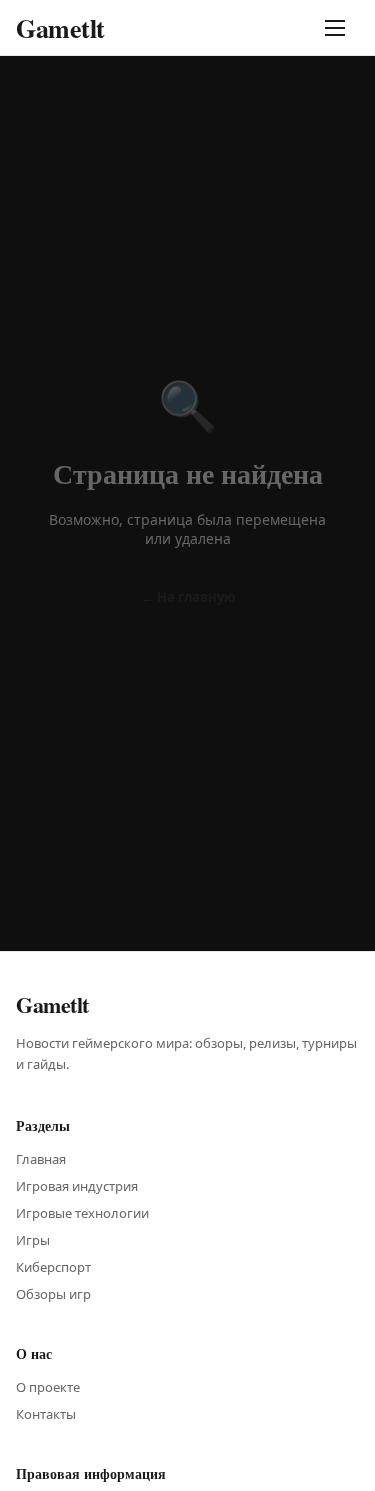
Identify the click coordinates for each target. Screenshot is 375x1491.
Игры (33, 1240)
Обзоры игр (53, 1294)
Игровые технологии (82, 1213)
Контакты (46, 1414)
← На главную (188, 597)
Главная (41, 1159)
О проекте (48, 1387)
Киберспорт (53, 1267)
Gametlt (60, 28)
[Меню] (339, 28)
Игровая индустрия (77, 1186)
